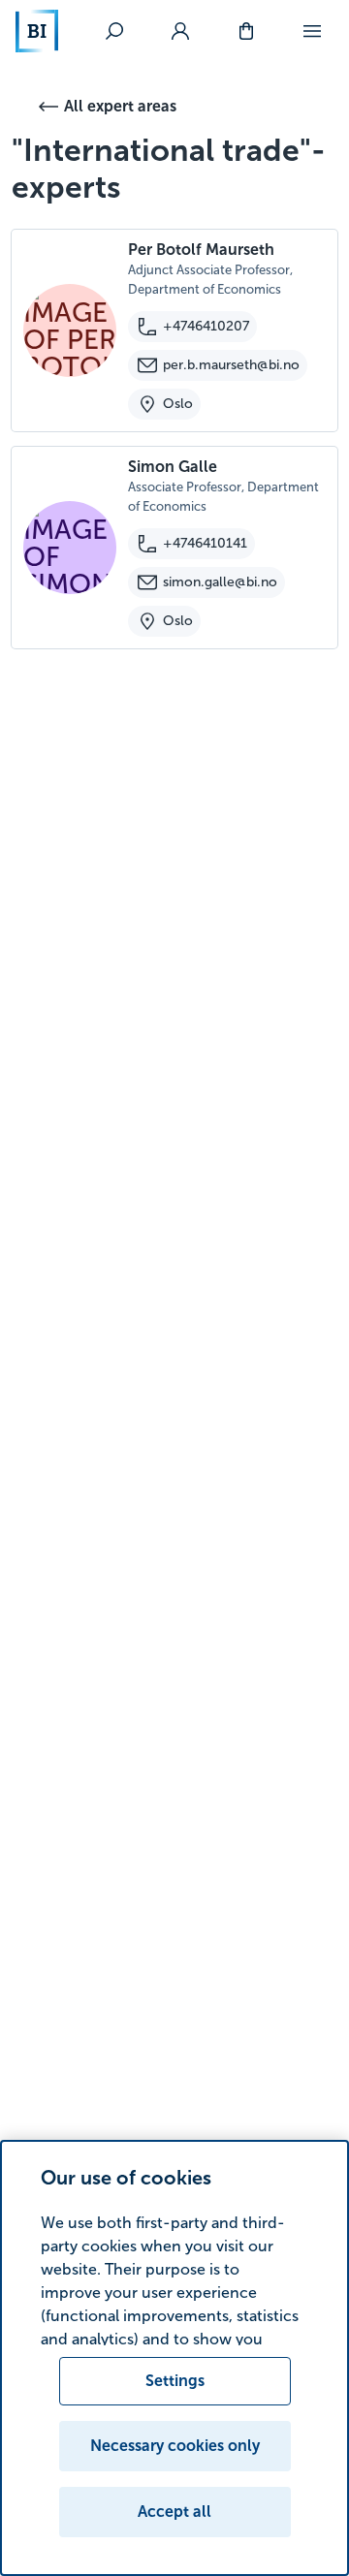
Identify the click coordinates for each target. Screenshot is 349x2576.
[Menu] (312, 31)
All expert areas (120, 106)
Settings (175, 2381)
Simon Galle (173, 467)
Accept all (174, 2512)
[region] (174, 2358)
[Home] (37, 31)
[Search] (114, 31)
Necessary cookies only (175, 2446)
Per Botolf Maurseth (201, 250)
